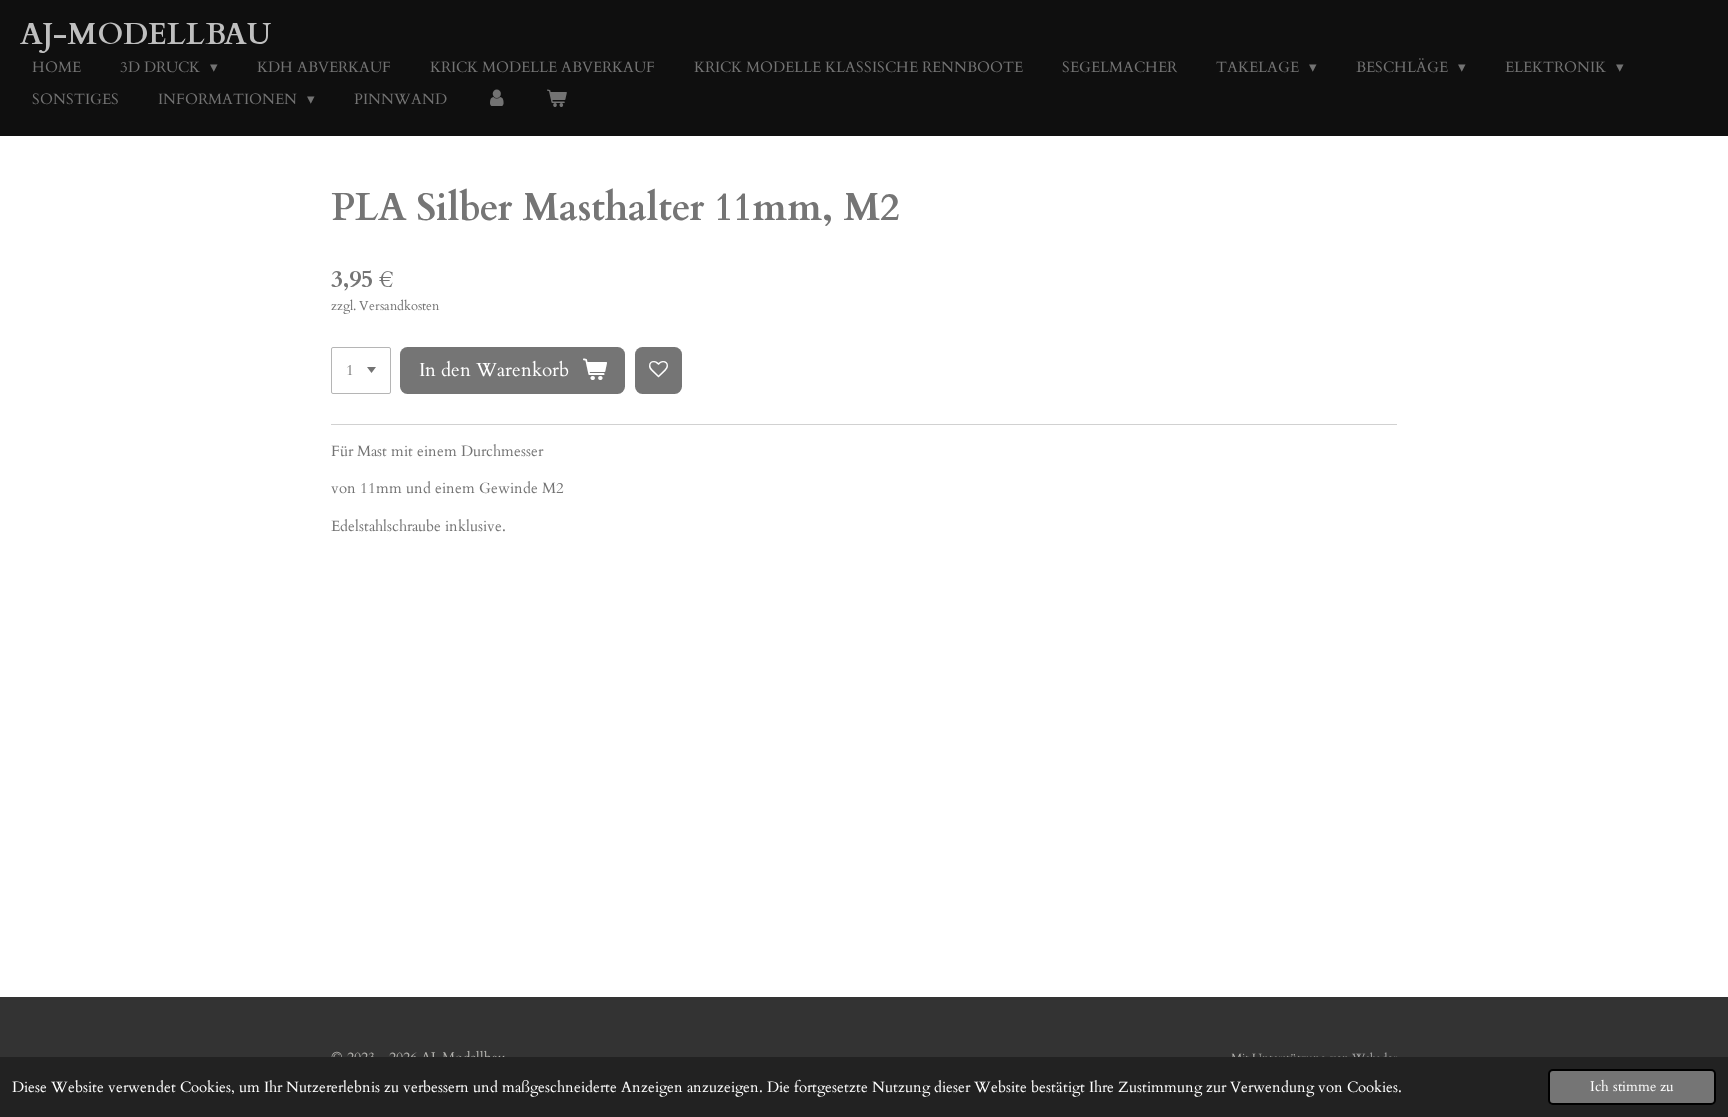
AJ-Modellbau (145, 34)
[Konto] (496, 99)
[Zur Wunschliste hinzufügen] (658, 370)
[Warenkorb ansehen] (556, 99)
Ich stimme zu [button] (1632, 1087)
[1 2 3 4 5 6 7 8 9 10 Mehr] (361, 370)
